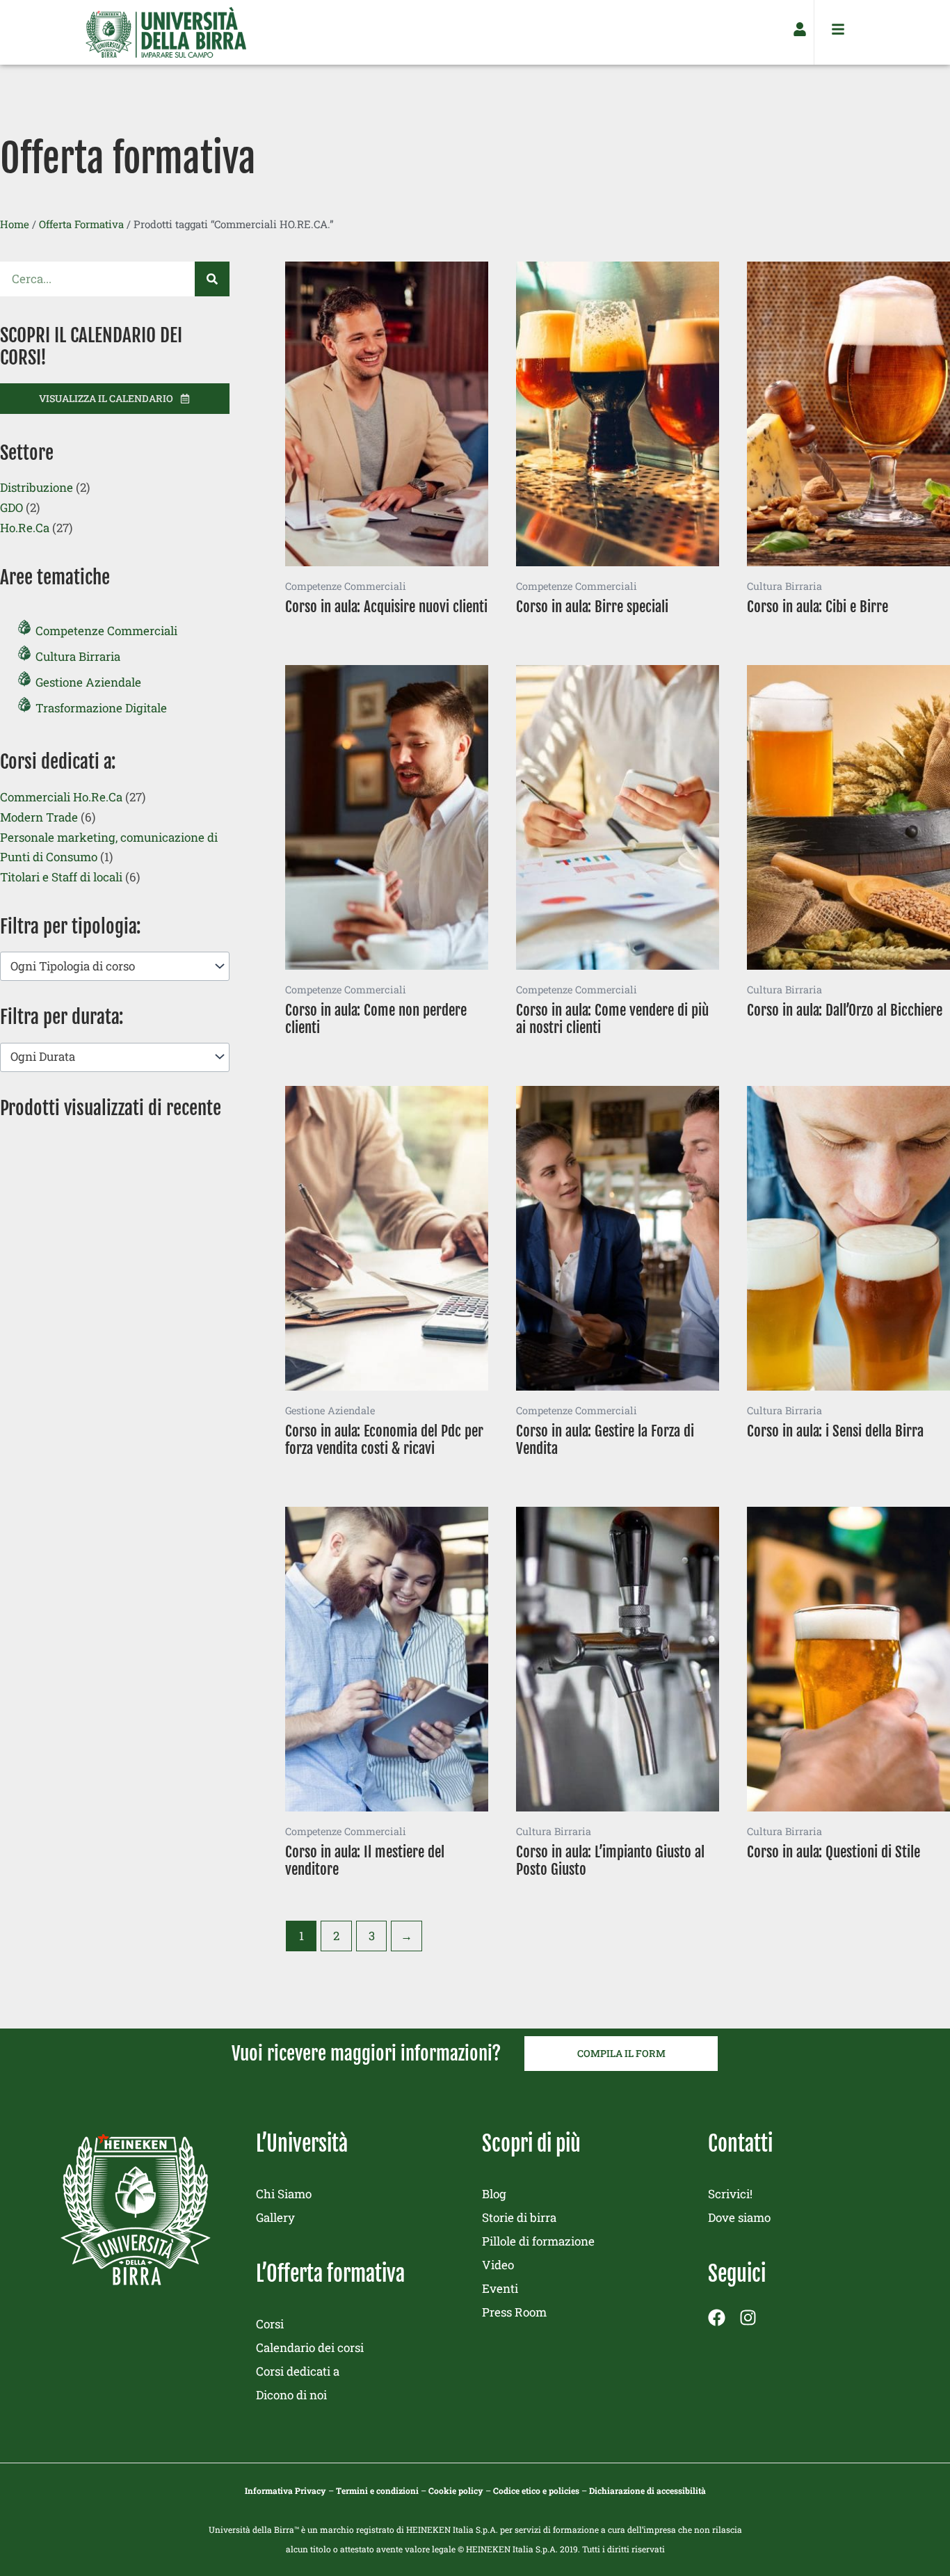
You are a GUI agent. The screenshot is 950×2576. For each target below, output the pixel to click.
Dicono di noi (291, 2395)
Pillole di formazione (538, 2241)
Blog (494, 2194)
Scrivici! (730, 2194)
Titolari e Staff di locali (61, 877)
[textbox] (108, 967)
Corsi (270, 2324)
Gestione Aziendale (88, 682)
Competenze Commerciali (106, 631)
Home (15, 224)
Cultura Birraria (78, 656)
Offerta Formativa (81, 224)
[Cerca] (212, 279)
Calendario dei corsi (310, 2347)
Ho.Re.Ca (25, 528)
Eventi (500, 2288)
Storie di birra (519, 2217)
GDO (11, 507)
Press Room (514, 2312)
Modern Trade (39, 817)
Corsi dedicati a (298, 2371)
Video (498, 2265)
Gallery (275, 2217)
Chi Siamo (284, 2194)
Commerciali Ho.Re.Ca (61, 797)
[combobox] (115, 966)
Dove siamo (739, 2217)
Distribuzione (37, 487)
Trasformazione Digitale (101, 708)
